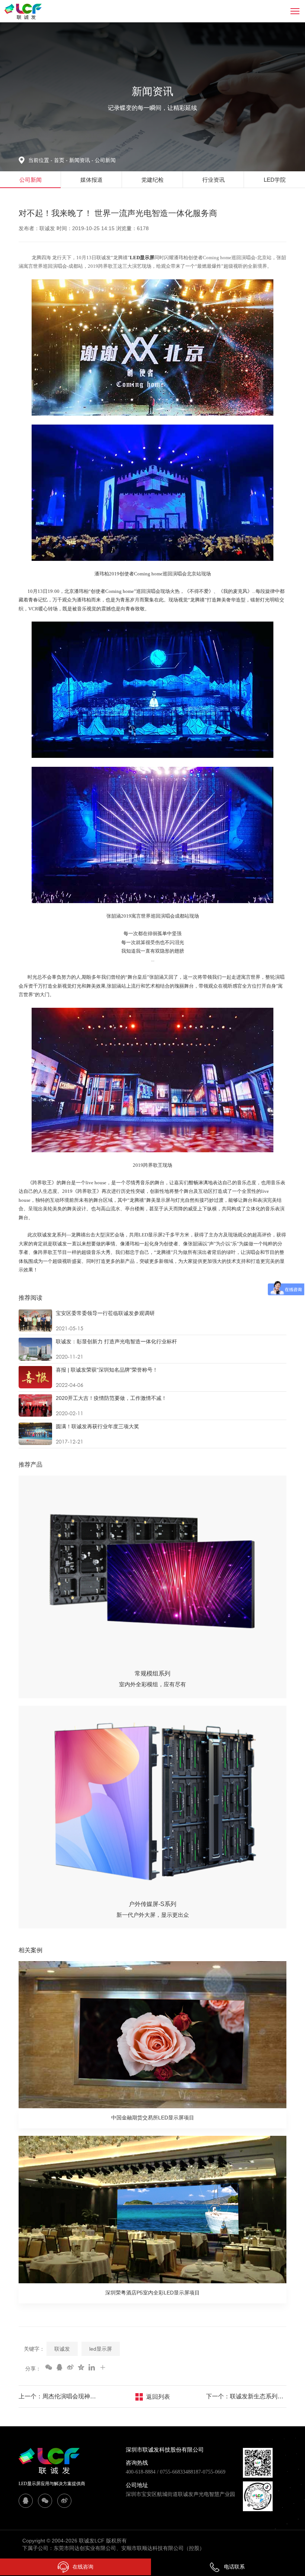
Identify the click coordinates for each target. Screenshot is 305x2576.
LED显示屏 (142, 258)
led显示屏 (101, 2349)
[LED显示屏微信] (45, 2501)
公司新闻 (105, 160)
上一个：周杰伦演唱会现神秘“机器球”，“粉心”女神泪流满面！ (59, 2396)
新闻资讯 (81, 160)
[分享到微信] (48, 2367)
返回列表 (158, 2397)
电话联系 (234, 2567)
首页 (60, 160)
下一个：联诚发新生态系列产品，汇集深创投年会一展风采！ (246, 2396)
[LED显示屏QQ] (26, 2501)
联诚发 (62, 2349)
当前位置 (40, 160)
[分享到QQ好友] (59, 2367)
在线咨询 (83, 2567)
